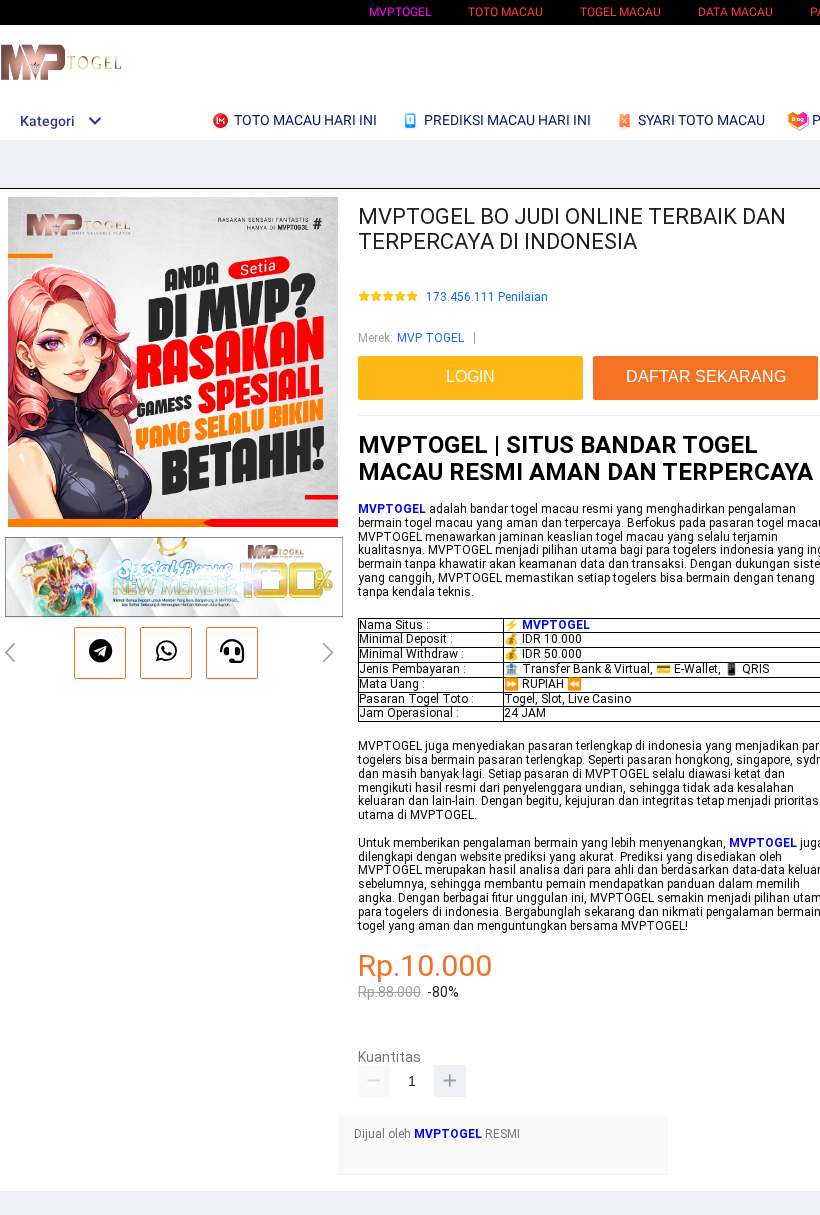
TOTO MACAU (505, 12)
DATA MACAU (735, 12)
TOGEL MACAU (620, 12)
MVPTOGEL (400, 12)
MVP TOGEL (430, 338)
